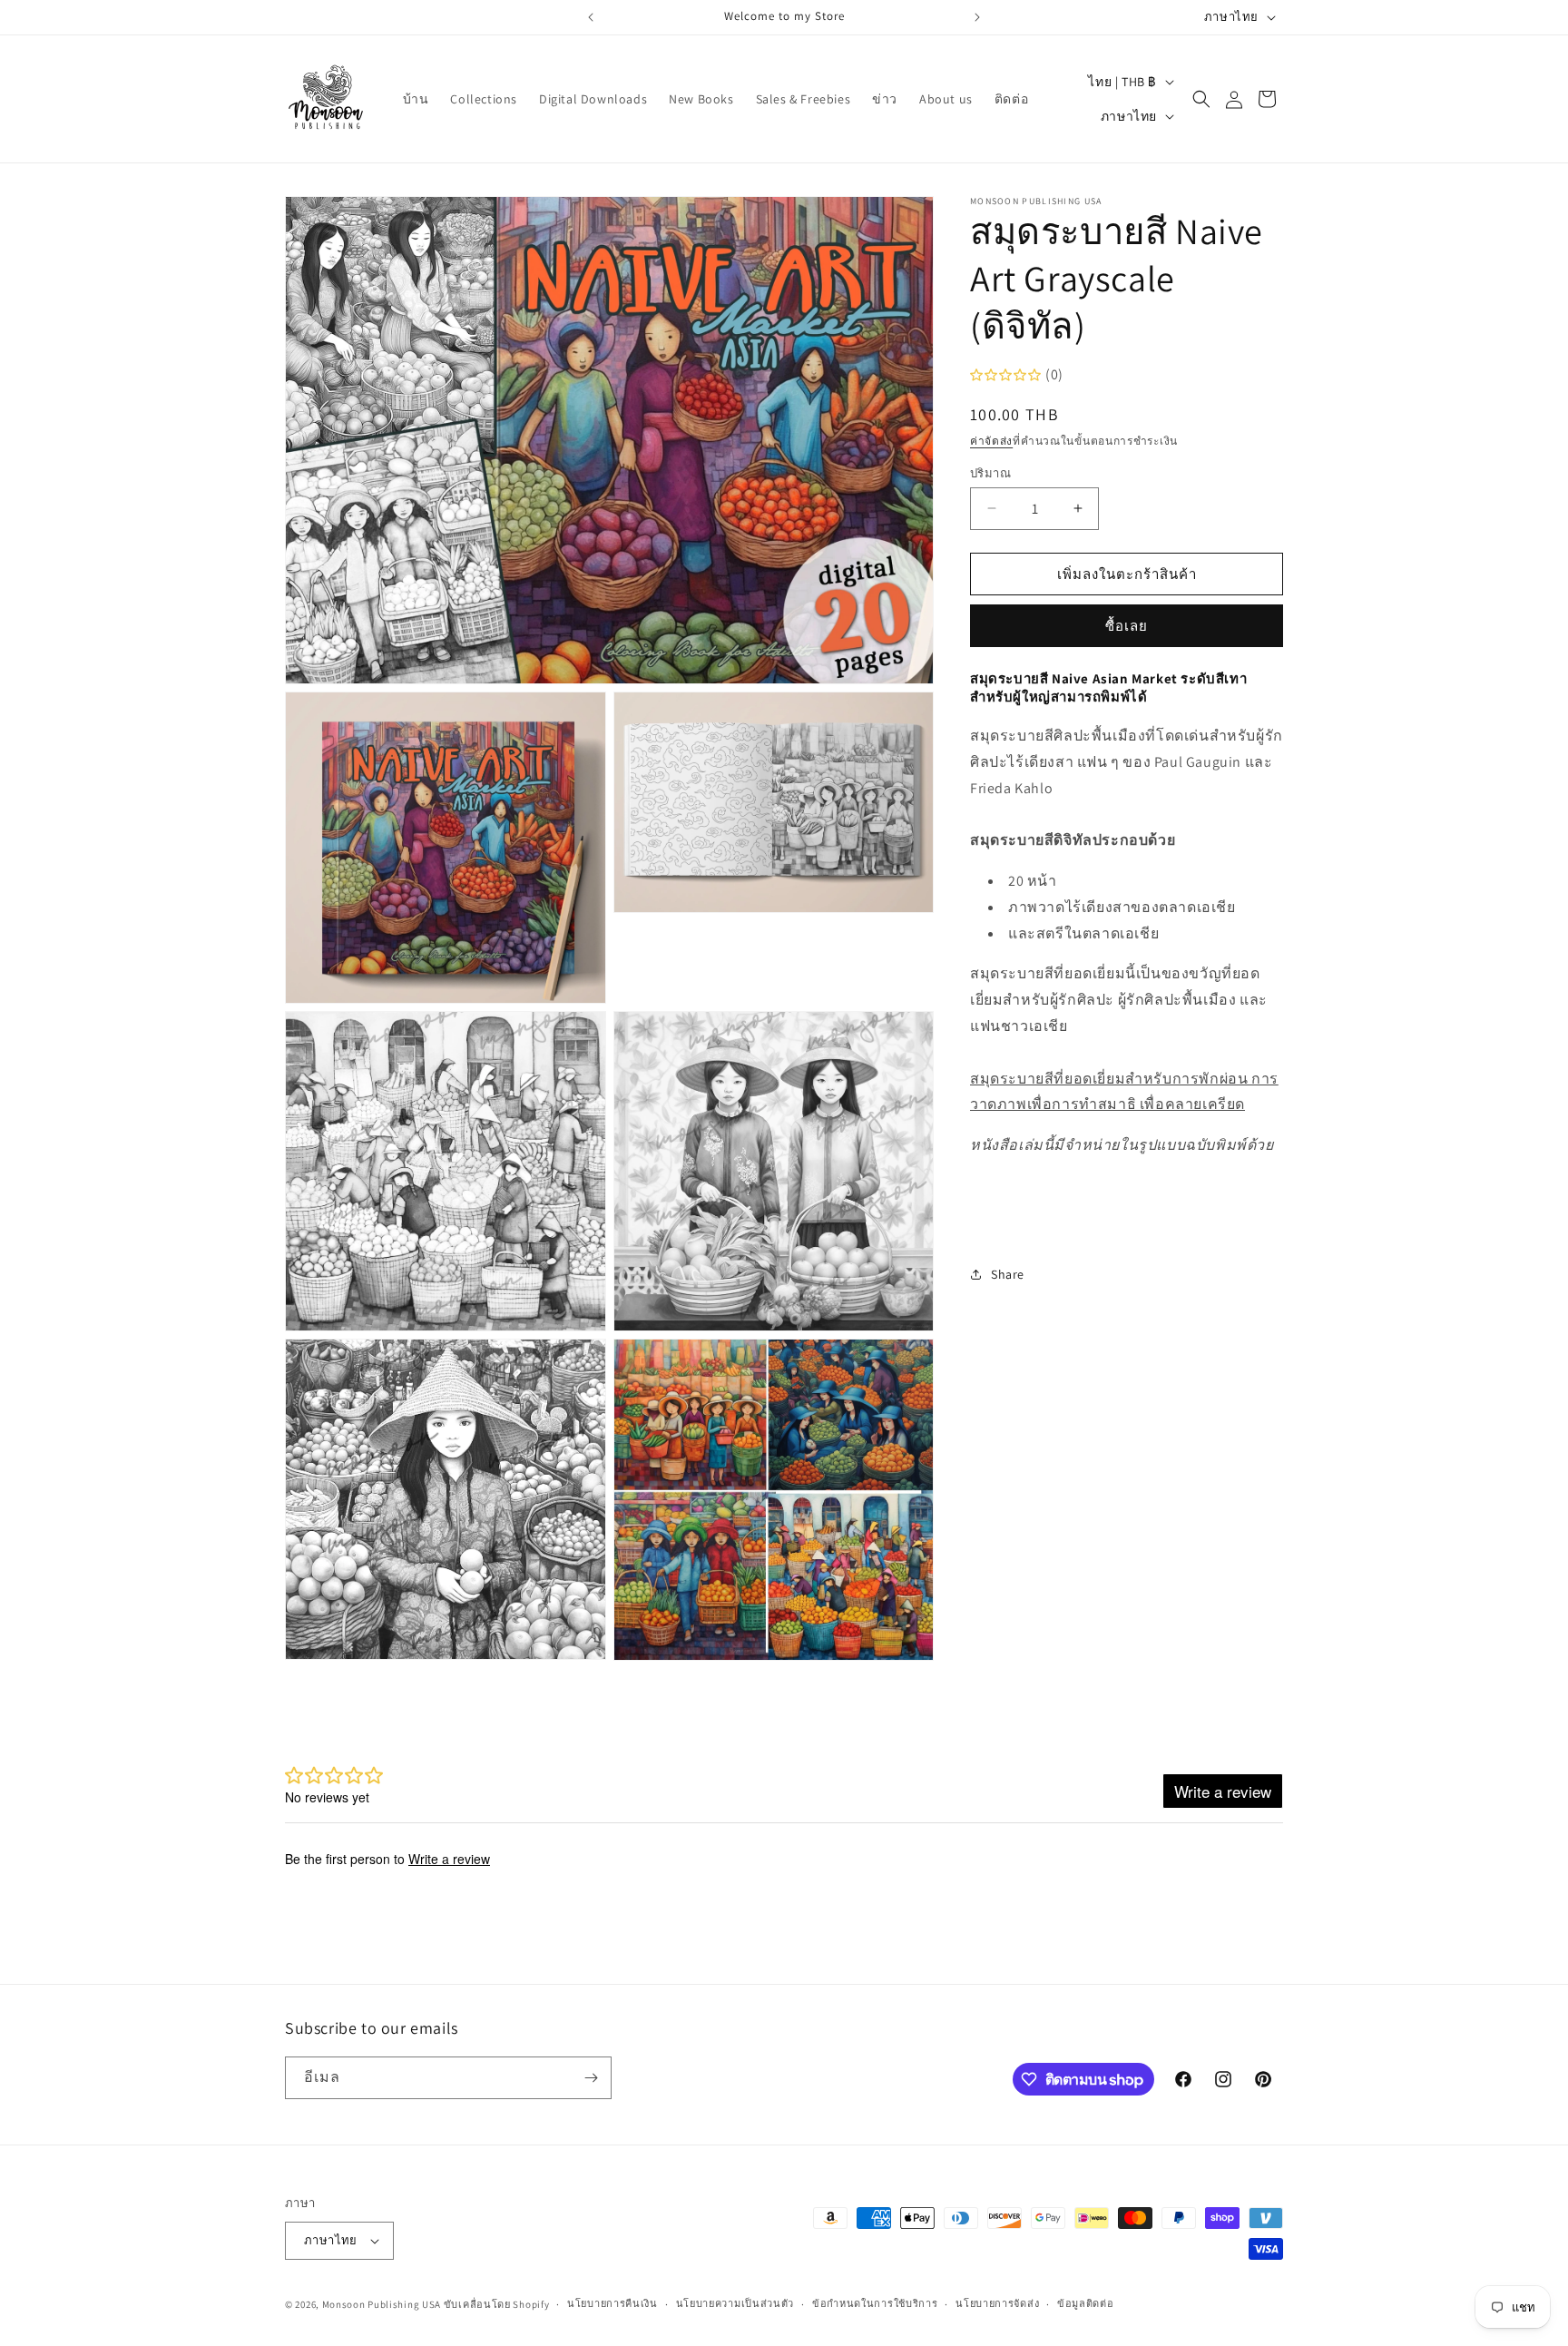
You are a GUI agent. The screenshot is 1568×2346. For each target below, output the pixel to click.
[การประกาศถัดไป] (977, 17)
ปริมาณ (990, 472)
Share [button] (1008, 1274)
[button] (1201, 99)
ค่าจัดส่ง (991, 441)
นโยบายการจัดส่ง (997, 2303)
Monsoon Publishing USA (382, 2304)
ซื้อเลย (1127, 626)
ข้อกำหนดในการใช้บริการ (875, 2303)
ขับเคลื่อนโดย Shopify (497, 2304)
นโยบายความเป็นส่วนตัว (735, 2303)
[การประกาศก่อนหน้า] (591, 17)
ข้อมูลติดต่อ (1086, 2303)
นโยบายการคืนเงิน (612, 2303)
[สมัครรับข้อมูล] (591, 2078)
